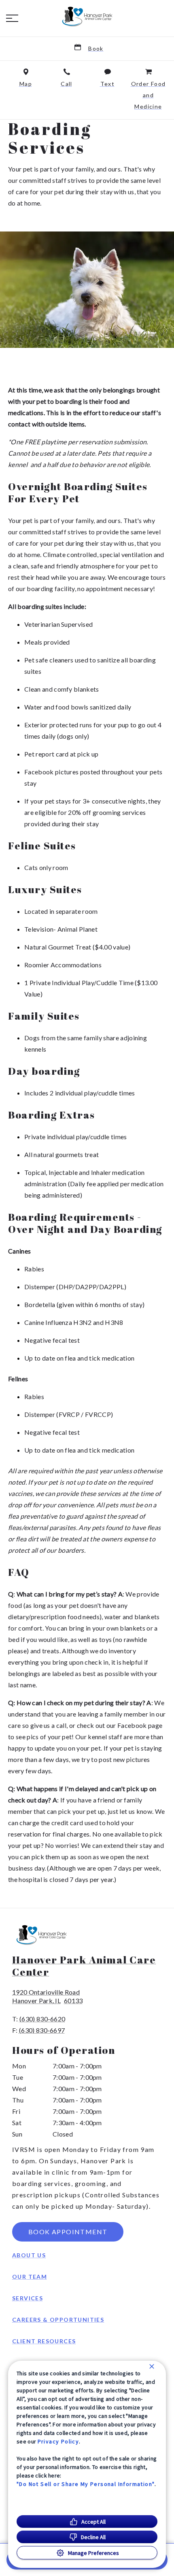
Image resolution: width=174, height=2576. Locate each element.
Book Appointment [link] (68, 2232)
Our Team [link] (30, 2277)
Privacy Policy (58, 2441)
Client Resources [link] (44, 2341)
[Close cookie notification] (152, 2366)
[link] (87, 17)
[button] (12, 18)
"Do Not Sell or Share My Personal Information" (86, 2484)
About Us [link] (29, 2255)
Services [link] (28, 2298)
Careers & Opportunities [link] (58, 2320)
